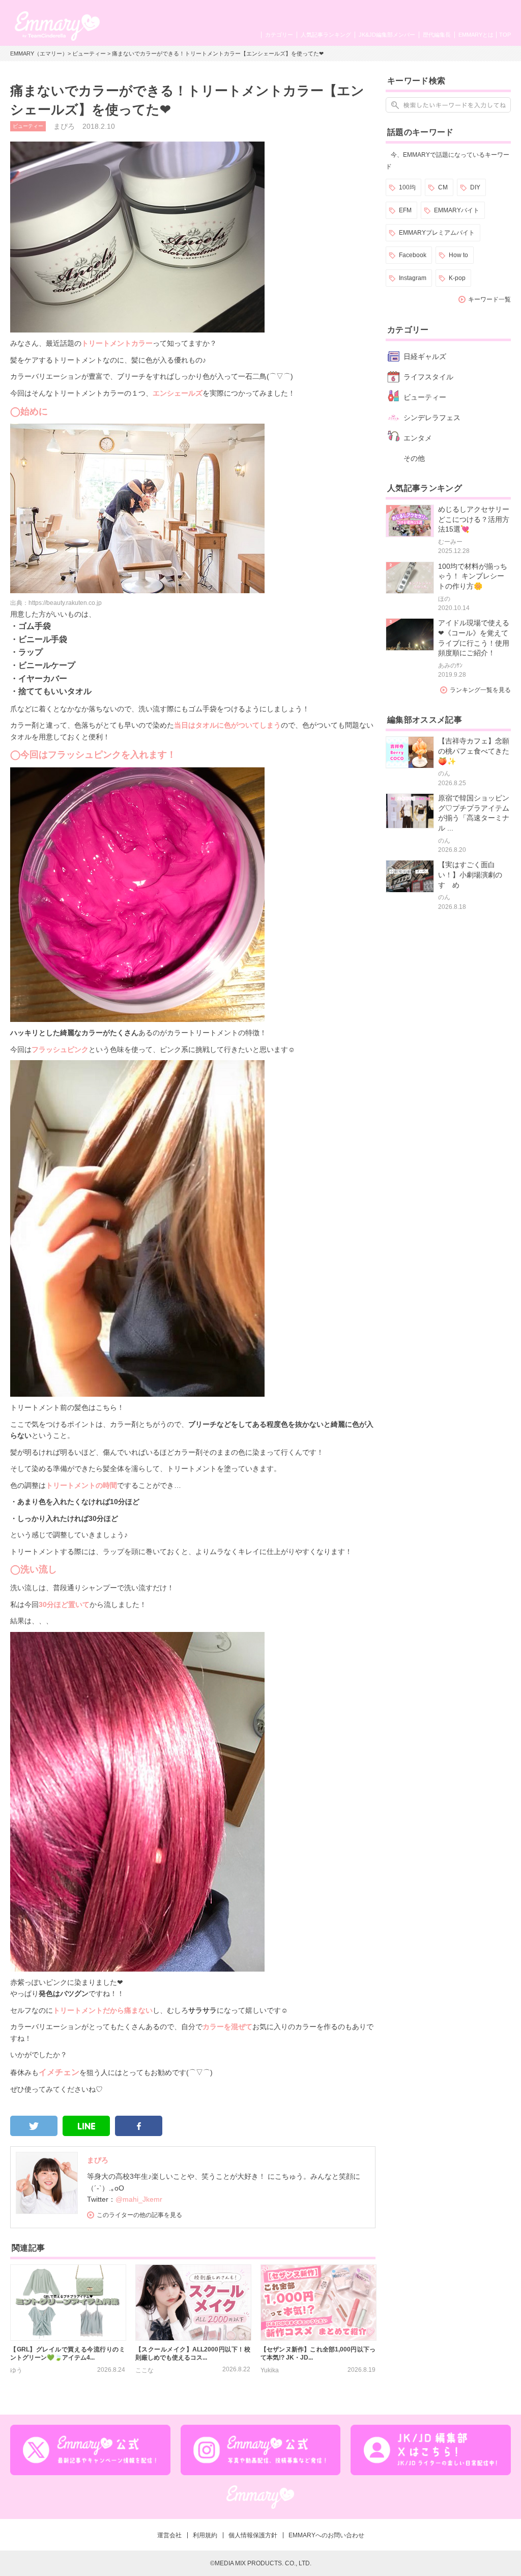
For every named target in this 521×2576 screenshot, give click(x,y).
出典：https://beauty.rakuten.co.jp (56, 603)
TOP (505, 35)
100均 (407, 187)
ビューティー (89, 53)
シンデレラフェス (432, 418)
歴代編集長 (437, 35)
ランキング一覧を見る (480, 690)
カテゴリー (279, 35)
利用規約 (205, 2535)
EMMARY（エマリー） (39, 53)
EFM (405, 210)
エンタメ (418, 438)
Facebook (413, 255)
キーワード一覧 (489, 299)
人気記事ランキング (326, 35)
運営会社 (169, 2535)
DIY (475, 187)
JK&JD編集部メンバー (387, 35)
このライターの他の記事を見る (139, 2215)
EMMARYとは (476, 35)
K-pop (457, 278)
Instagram (413, 278)
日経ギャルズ (425, 356)
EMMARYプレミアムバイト (437, 233)
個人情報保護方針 (253, 2535)
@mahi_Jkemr (139, 2199)
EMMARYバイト (457, 210)
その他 (414, 458)
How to (458, 255)
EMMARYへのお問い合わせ (326, 2535)
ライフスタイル (428, 377)
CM (443, 187)
